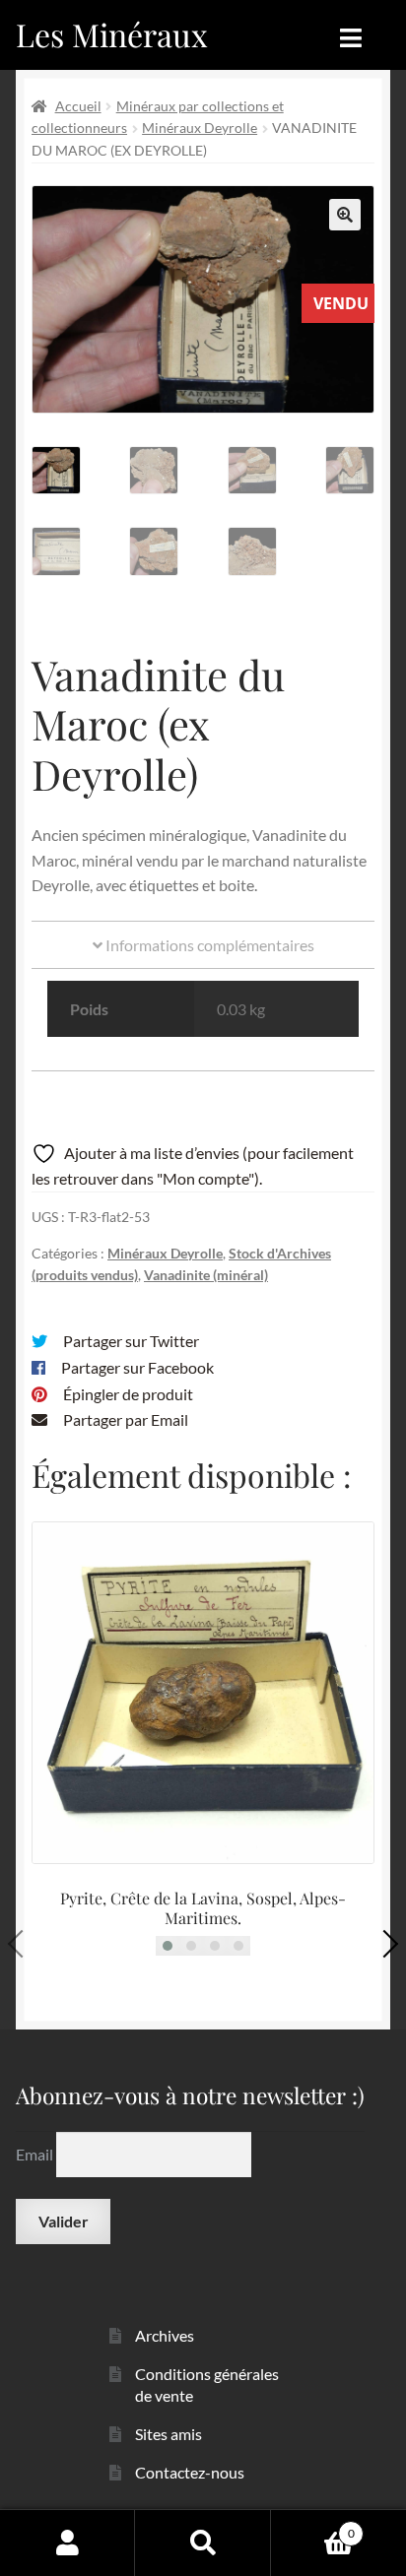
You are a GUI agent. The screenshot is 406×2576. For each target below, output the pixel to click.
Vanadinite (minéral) (206, 1275)
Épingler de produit (128, 1394)
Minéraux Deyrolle (200, 128)
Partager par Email (126, 1419)
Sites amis (169, 2434)
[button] (345, 215)
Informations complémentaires (208, 945)
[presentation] (22, 1944)
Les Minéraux (112, 34)
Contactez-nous (190, 2472)
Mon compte (68, 2543)
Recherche (203, 2543)
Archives (165, 2335)
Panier (313, 2527)
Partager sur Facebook (137, 1367)
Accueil (78, 106)
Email (36, 2154)
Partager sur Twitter (131, 1341)
